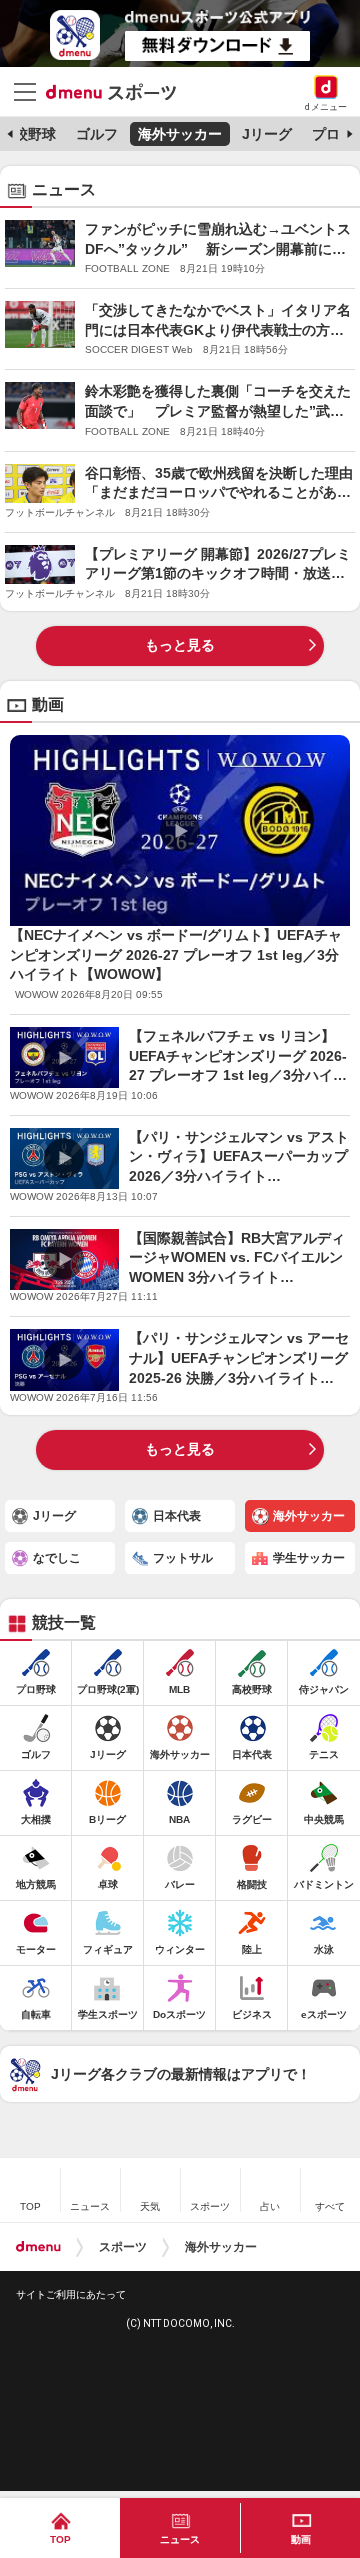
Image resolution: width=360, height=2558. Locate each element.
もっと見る (180, 645)
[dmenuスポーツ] (118, 91)
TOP (60, 2539)
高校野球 (28, 134)
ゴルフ (97, 134)
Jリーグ (267, 134)
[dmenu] (38, 2247)
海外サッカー (180, 134)
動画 (301, 2539)
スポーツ (123, 2247)
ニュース (180, 2539)
